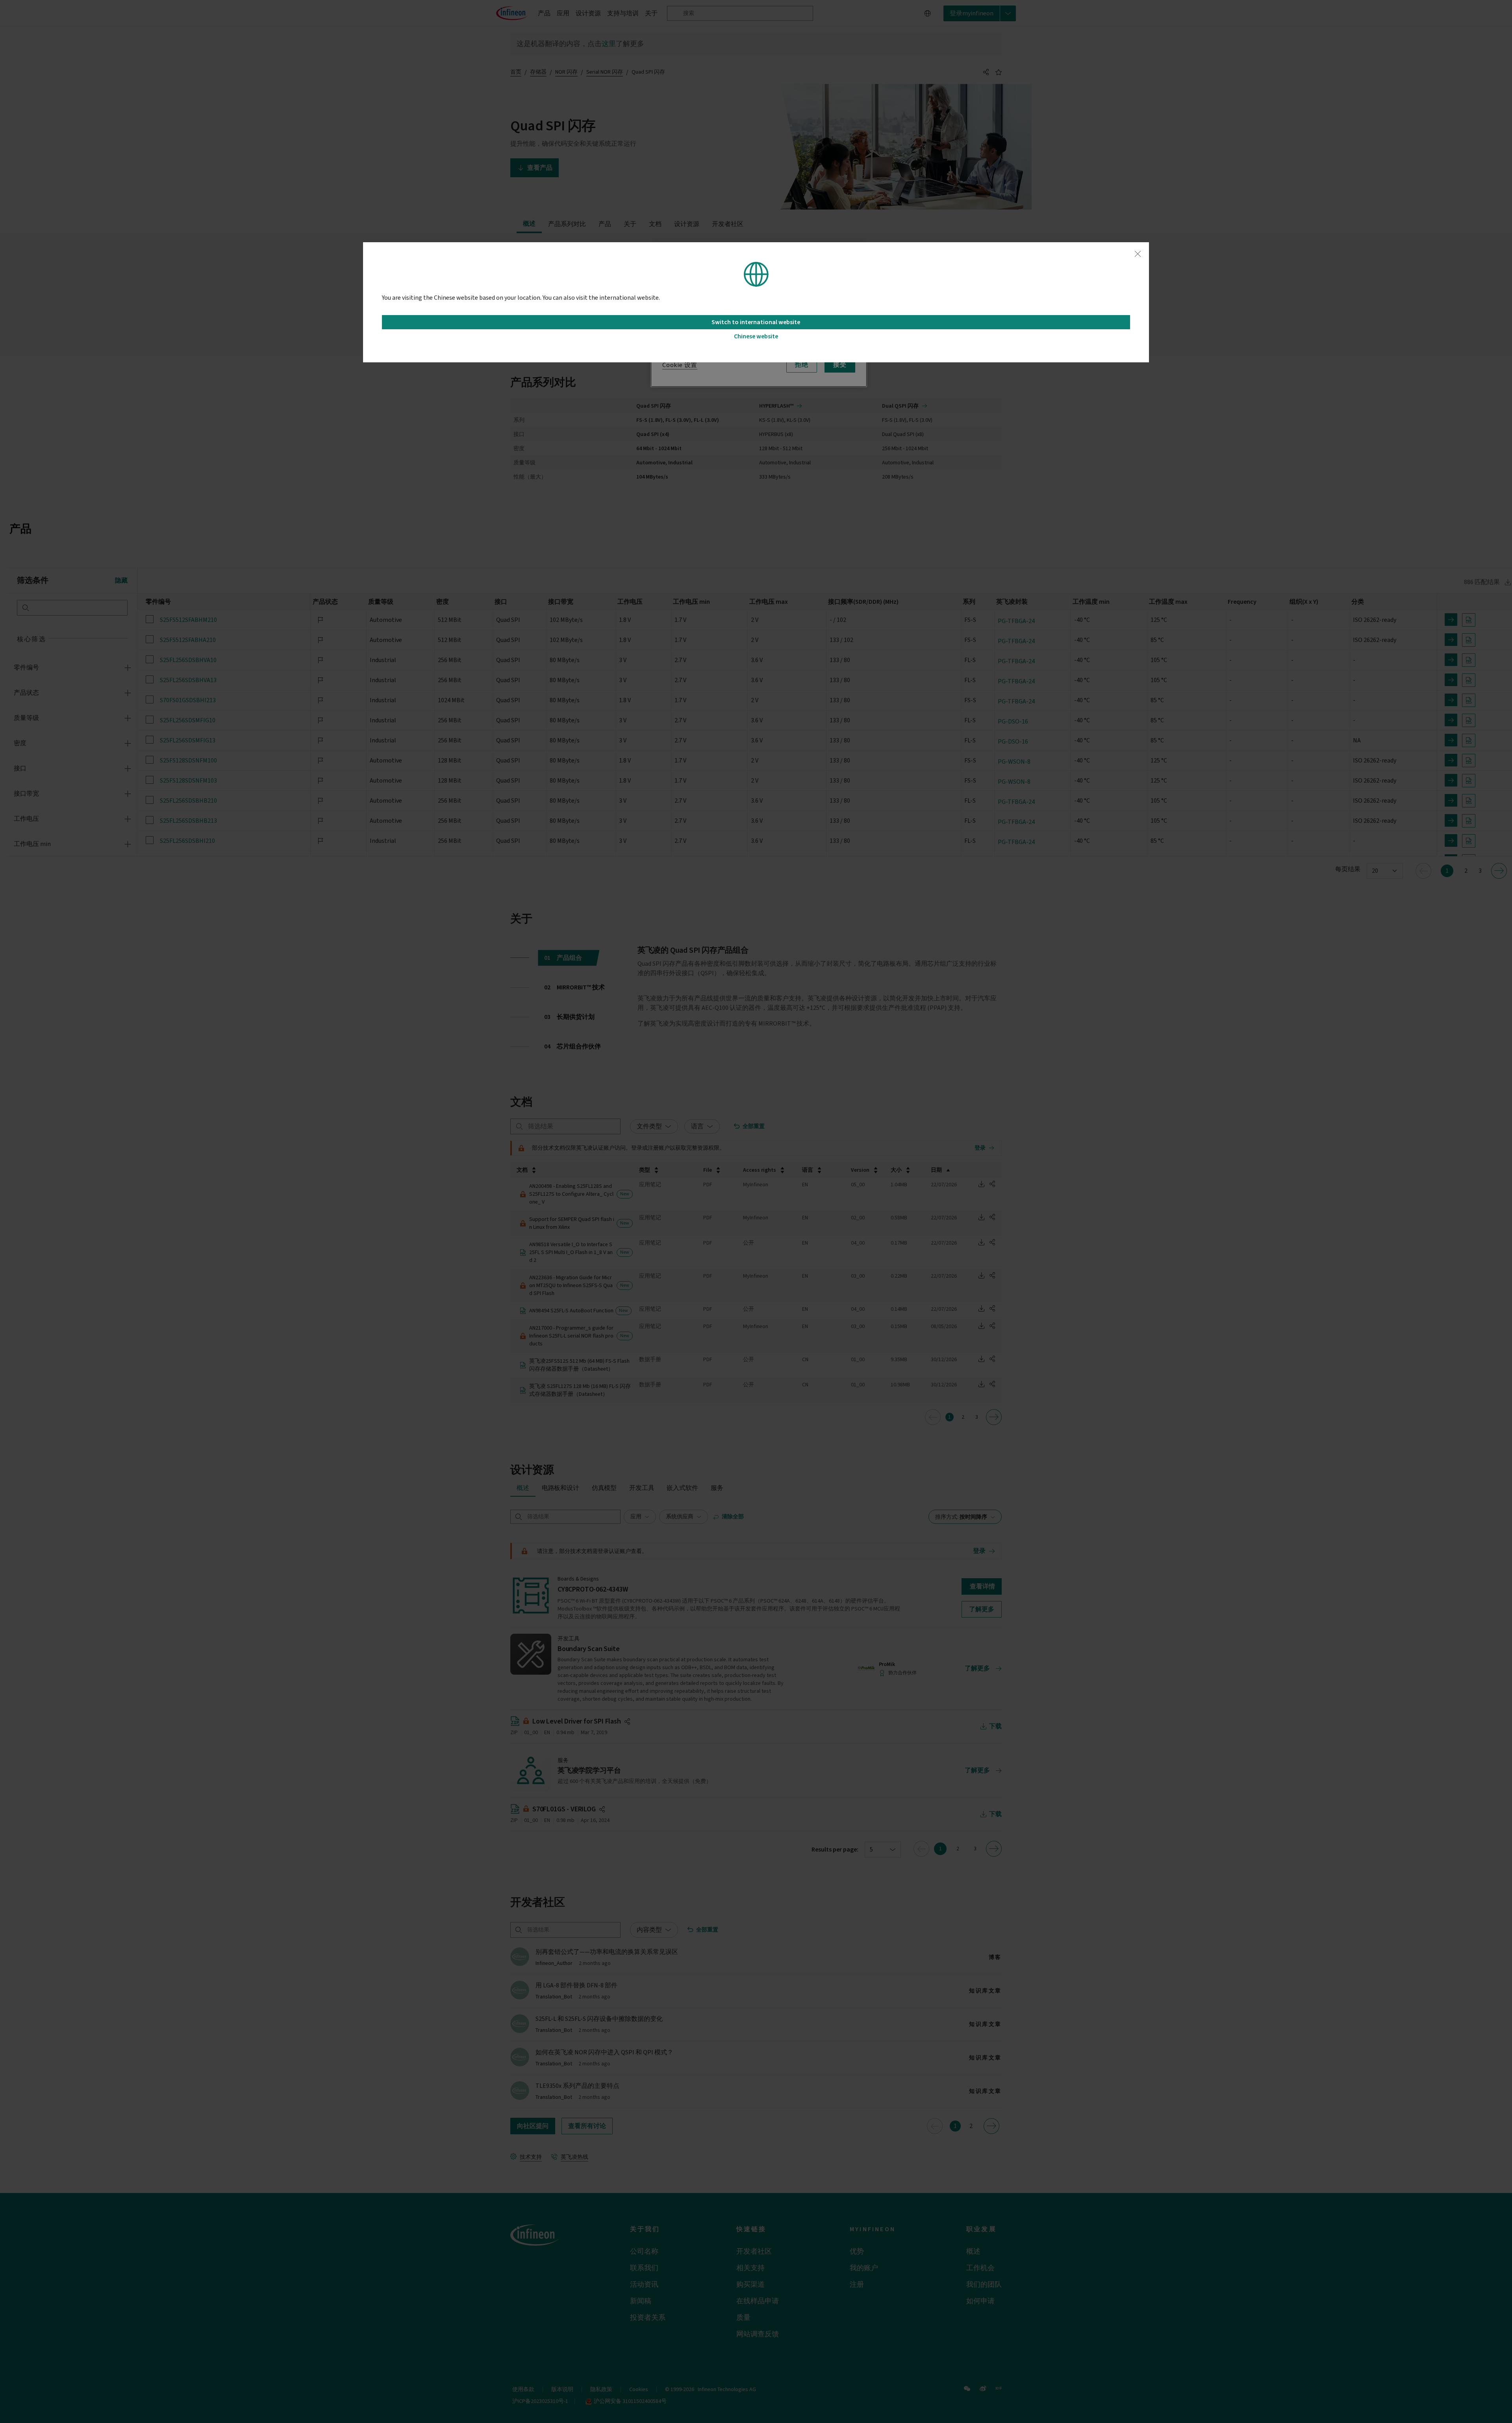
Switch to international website (756, 322)
